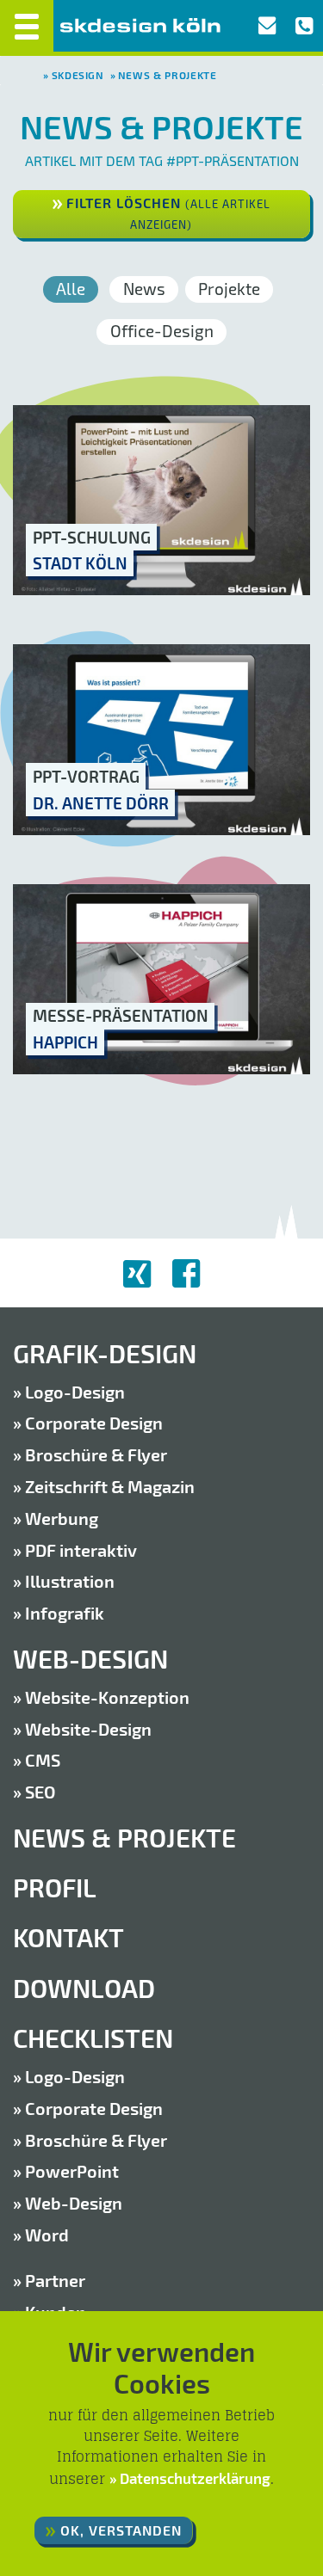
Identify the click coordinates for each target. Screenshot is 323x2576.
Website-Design (88, 1729)
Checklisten (93, 2038)
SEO (40, 1792)
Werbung (62, 1518)
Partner (55, 2280)
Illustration (70, 1581)
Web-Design (90, 1659)
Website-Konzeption (107, 1697)
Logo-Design (75, 1392)
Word (47, 2235)
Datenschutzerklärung (195, 2478)
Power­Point (72, 2171)
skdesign (78, 75)
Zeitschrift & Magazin (110, 1486)
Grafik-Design (105, 1353)
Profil (55, 1887)
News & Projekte (168, 75)
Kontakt (68, 1937)
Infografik (65, 1613)
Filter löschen (168, 213)
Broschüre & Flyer (96, 1454)
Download (84, 1988)
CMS (43, 1760)
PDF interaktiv (81, 1550)
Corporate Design (94, 1423)
